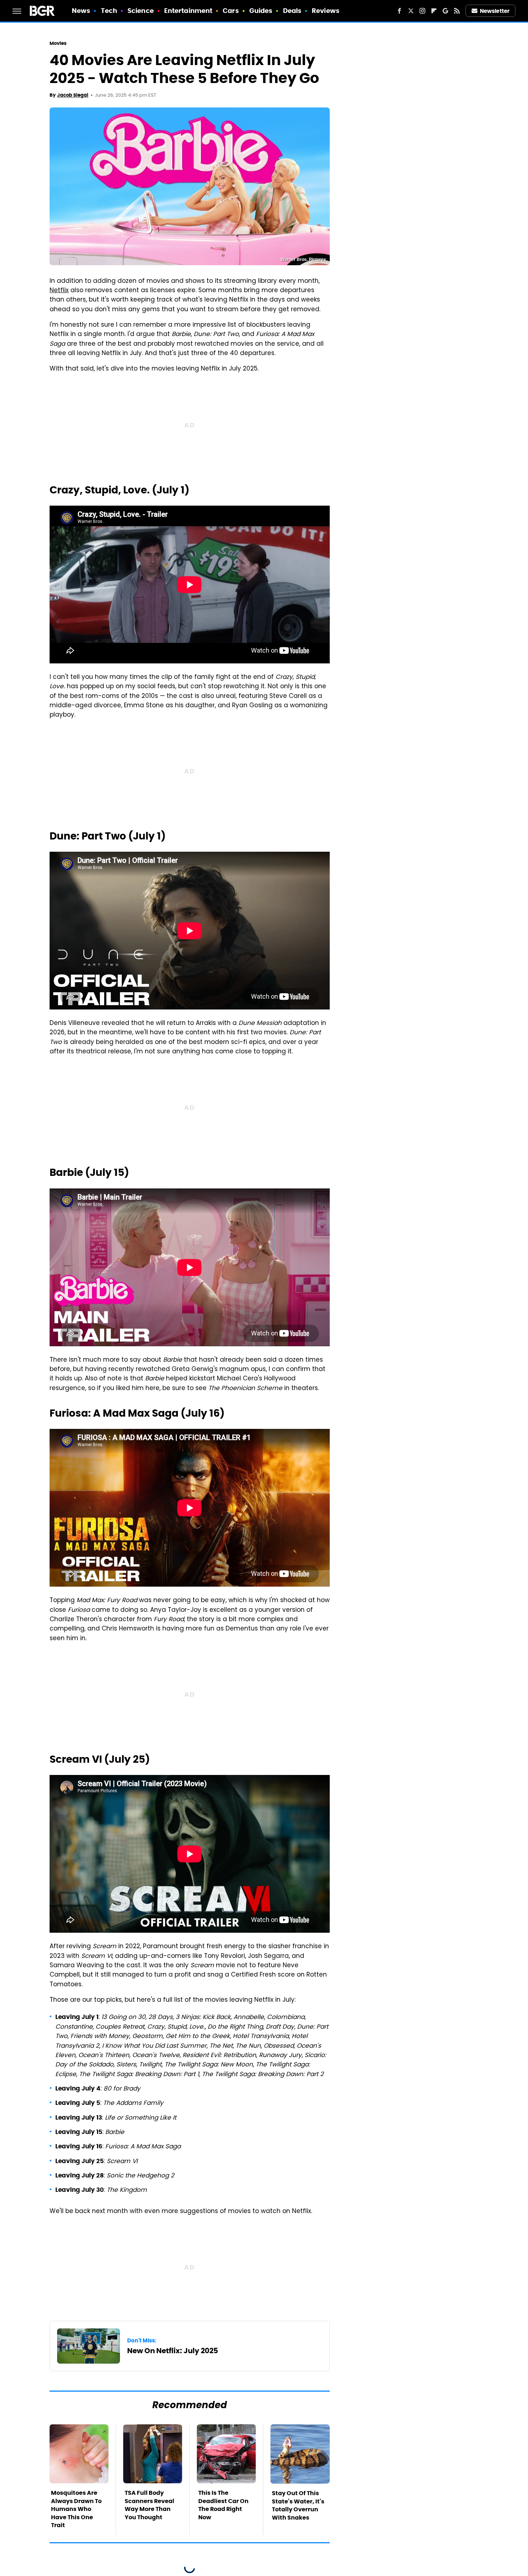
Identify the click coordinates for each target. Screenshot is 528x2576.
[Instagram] (422, 11)
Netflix (59, 291)
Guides (261, 11)
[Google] (445, 11)
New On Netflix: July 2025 (173, 2351)
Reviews (326, 11)
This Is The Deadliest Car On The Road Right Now (223, 2505)
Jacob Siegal (73, 95)
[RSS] (457, 11)
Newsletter (495, 11)
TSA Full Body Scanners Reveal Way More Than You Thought (149, 2505)
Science (141, 11)
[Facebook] (399, 11)
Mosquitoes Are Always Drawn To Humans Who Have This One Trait (76, 2509)
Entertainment (188, 11)
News (81, 11)
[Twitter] (411, 11)
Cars (231, 11)
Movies (58, 43)
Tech (109, 11)
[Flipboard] (434, 11)
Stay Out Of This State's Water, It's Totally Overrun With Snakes (298, 2505)
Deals (292, 11)
